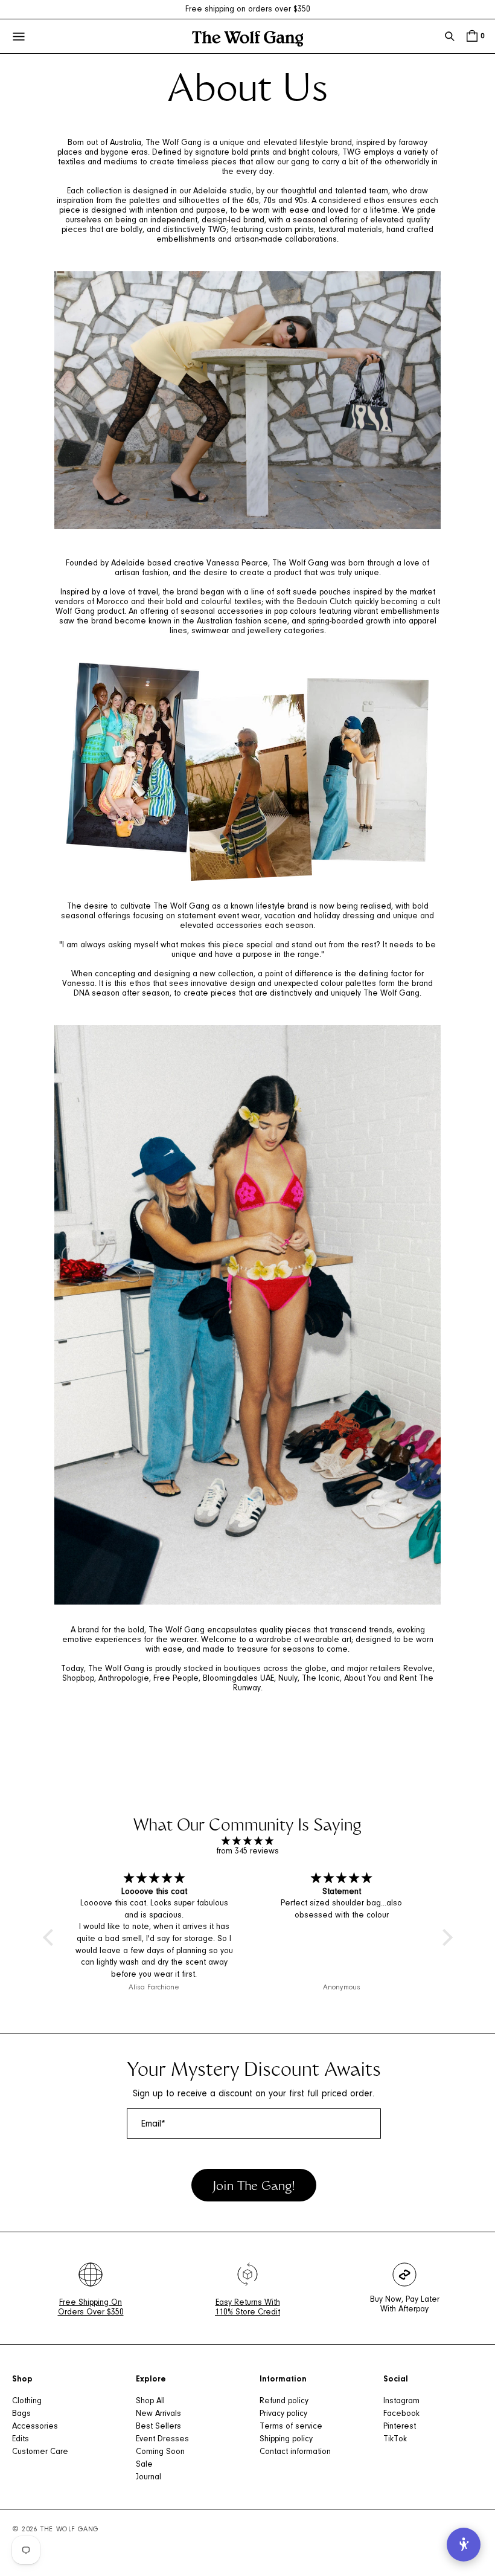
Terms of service (291, 2427)
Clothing (27, 2401)
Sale (144, 2465)
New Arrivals (158, 2414)
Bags (21, 2414)
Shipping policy (286, 2439)
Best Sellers (158, 2427)
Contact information (295, 2452)
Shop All (150, 2401)
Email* (153, 2124)
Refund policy (284, 2401)
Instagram (401, 2401)
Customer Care (40, 2452)
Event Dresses (162, 2439)
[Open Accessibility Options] (464, 2545)
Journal (148, 2478)
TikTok (395, 2439)
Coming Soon (160, 2452)
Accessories (35, 2427)
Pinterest (400, 2427)
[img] (248, 1842)
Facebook (401, 2414)
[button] (450, 36)
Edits (21, 2439)
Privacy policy (283, 2414)
